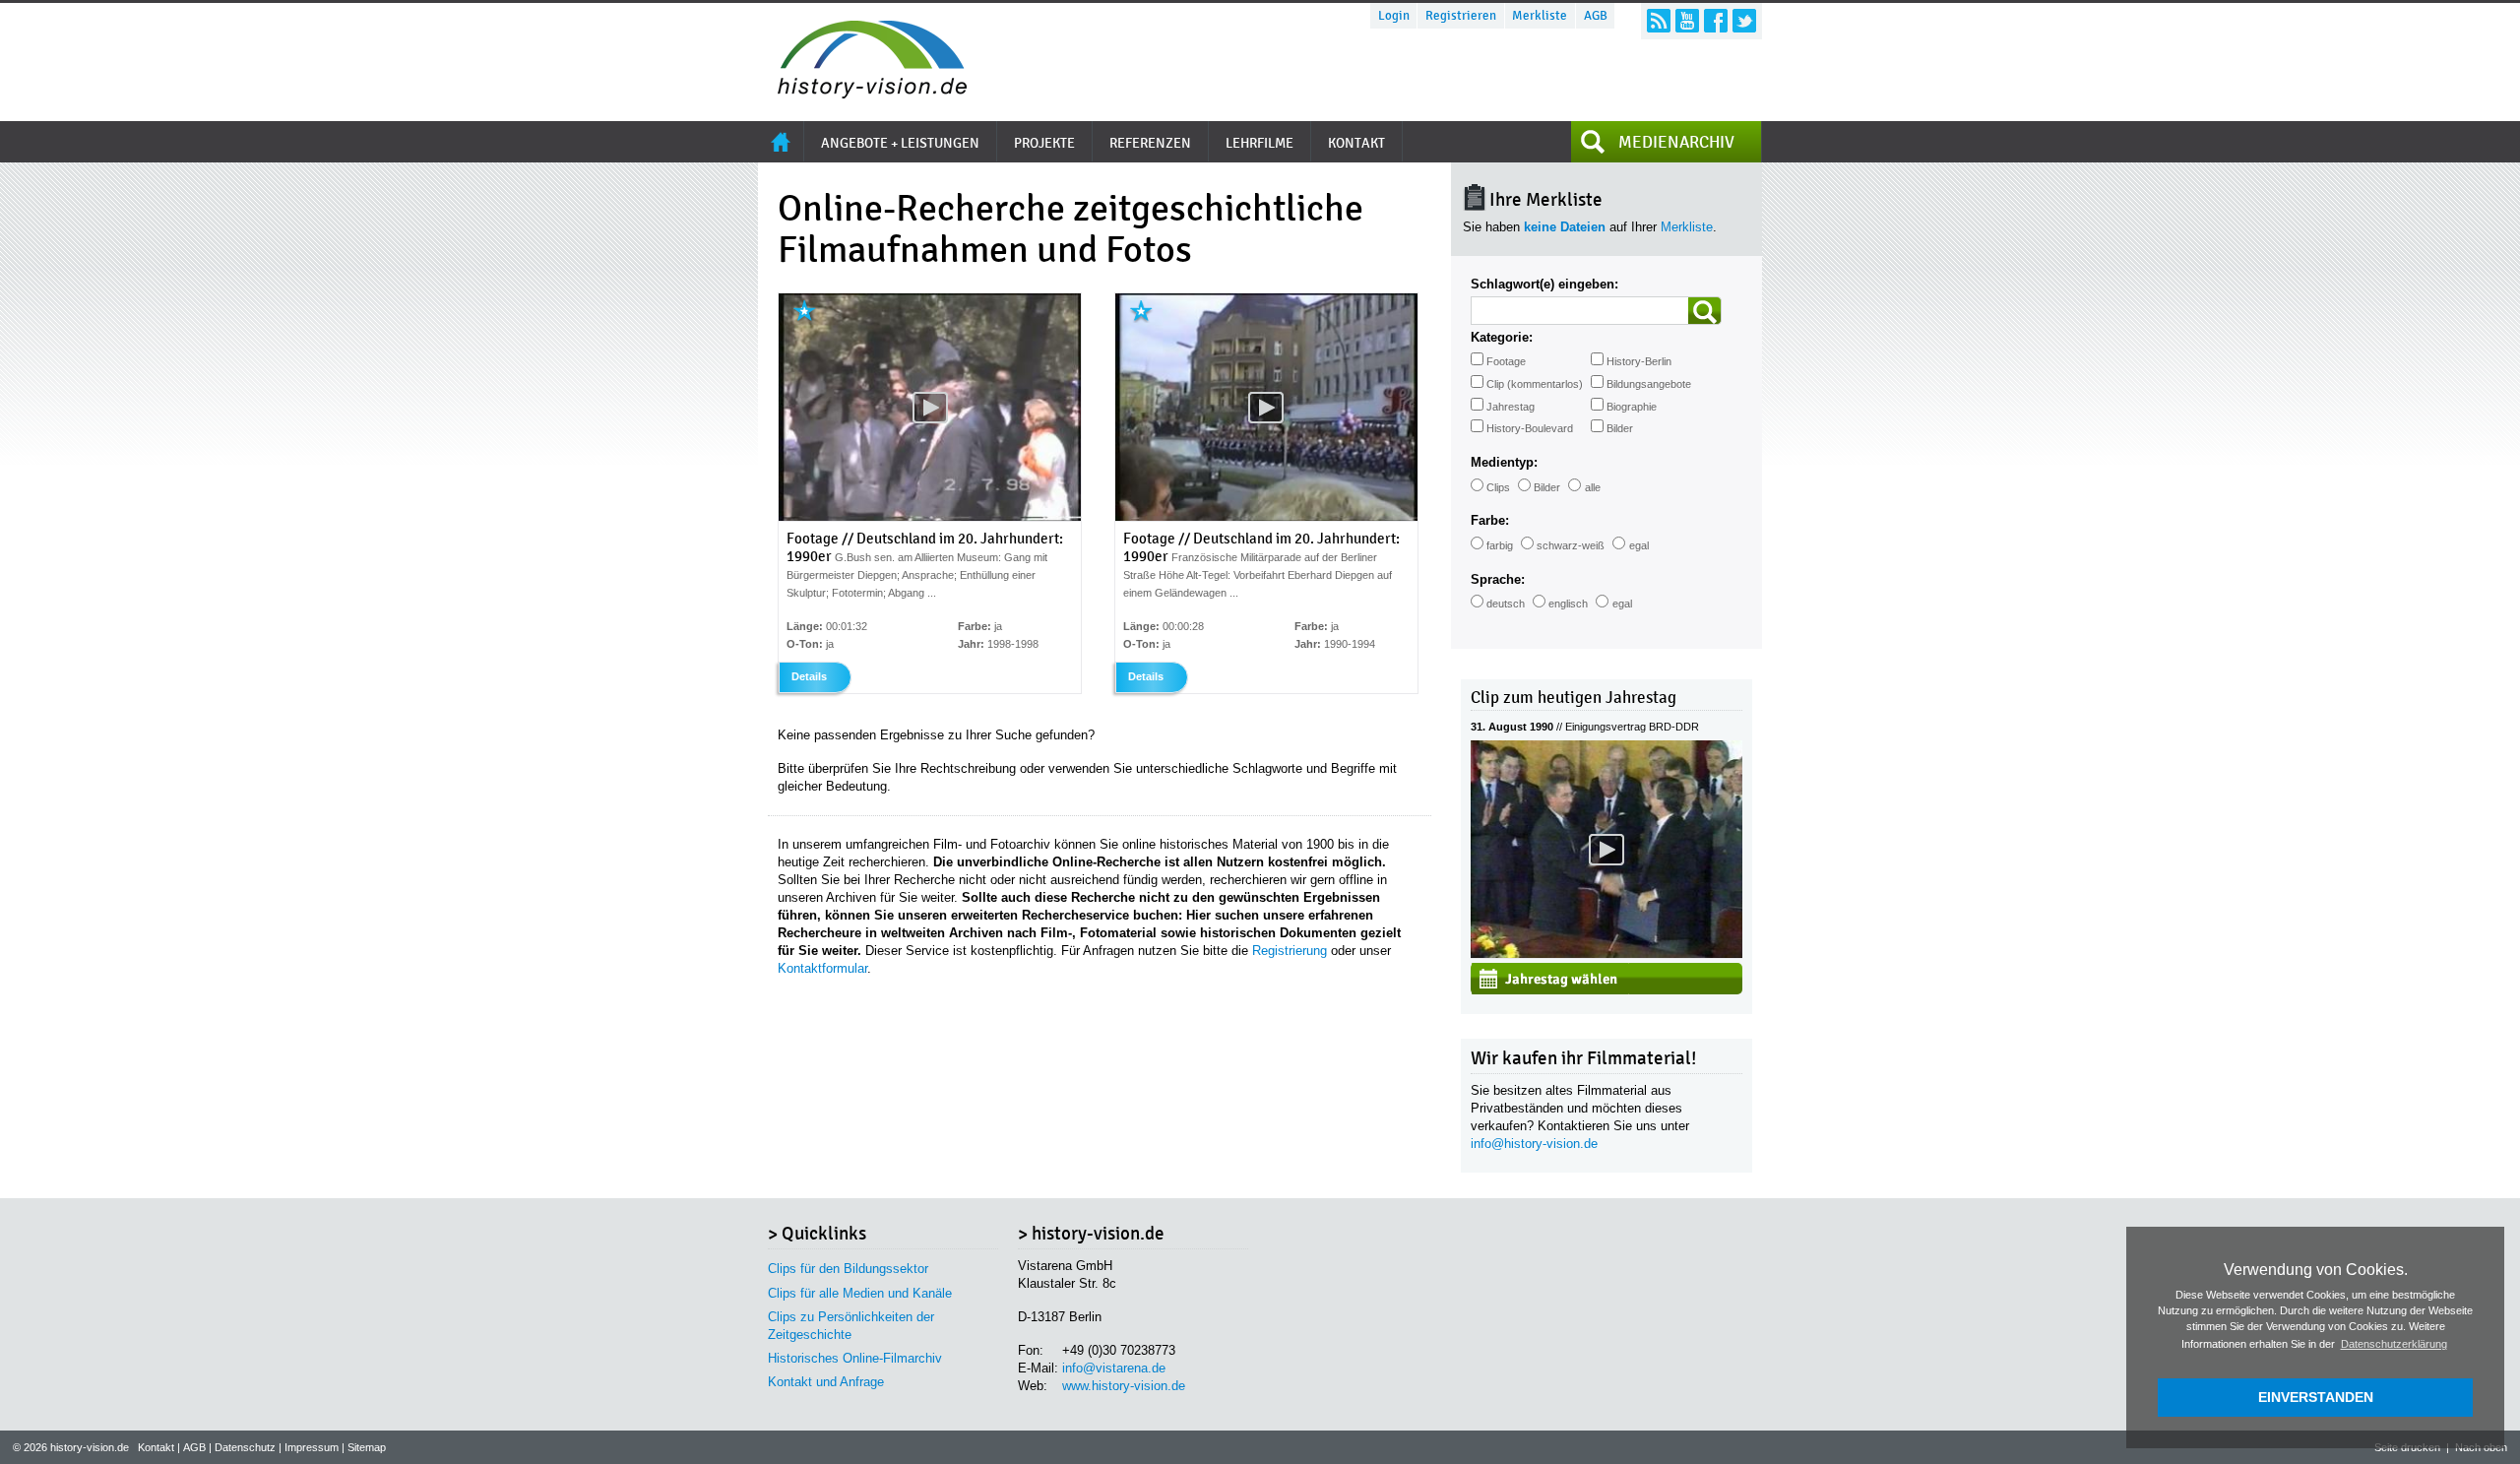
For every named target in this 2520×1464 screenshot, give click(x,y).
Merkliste (1540, 16)
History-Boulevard (1530, 428)
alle (1593, 487)
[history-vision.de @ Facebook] (1716, 21)
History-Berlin (1639, 361)
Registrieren (1461, 16)
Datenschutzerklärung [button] (2394, 1344)
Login (1394, 16)
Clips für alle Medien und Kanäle (860, 1293)
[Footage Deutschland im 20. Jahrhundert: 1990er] (930, 517)
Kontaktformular (822, 968)
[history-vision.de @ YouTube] (1687, 21)
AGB (1596, 16)
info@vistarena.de (1114, 1368)
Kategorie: (1502, 337)
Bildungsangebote (1649, 384)
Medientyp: (1504, 462)
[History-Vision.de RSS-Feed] (1659, 21)
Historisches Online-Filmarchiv (855, 1358)
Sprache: (1498, 579)
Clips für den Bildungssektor (848, 1269)
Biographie (1632, 407)
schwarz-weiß (1571, 545)
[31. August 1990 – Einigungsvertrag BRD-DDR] (1606, 954)
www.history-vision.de (1124, 1386)
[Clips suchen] (1705, 311)
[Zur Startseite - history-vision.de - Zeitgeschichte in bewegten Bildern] (862, 93)
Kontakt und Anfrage (826, 1382)
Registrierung (1290, 951)
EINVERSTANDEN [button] (2316, 1397)
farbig (1500, 545)
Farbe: (1490, 520)
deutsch (1506, 604)
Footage (1506, 361)
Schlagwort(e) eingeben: (1544, 284)
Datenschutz (245, 1447)
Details (809, 676)
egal (1639, 545)
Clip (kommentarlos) (1535, 384)
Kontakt (156, 1447)
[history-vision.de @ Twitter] (1744, 21)
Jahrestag (1511, 407)
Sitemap (367, 1447)
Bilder (1620, 428)
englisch (1568, 604)
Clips (1498, 487)
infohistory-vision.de (1534, 1144)
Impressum (312, 1447)
